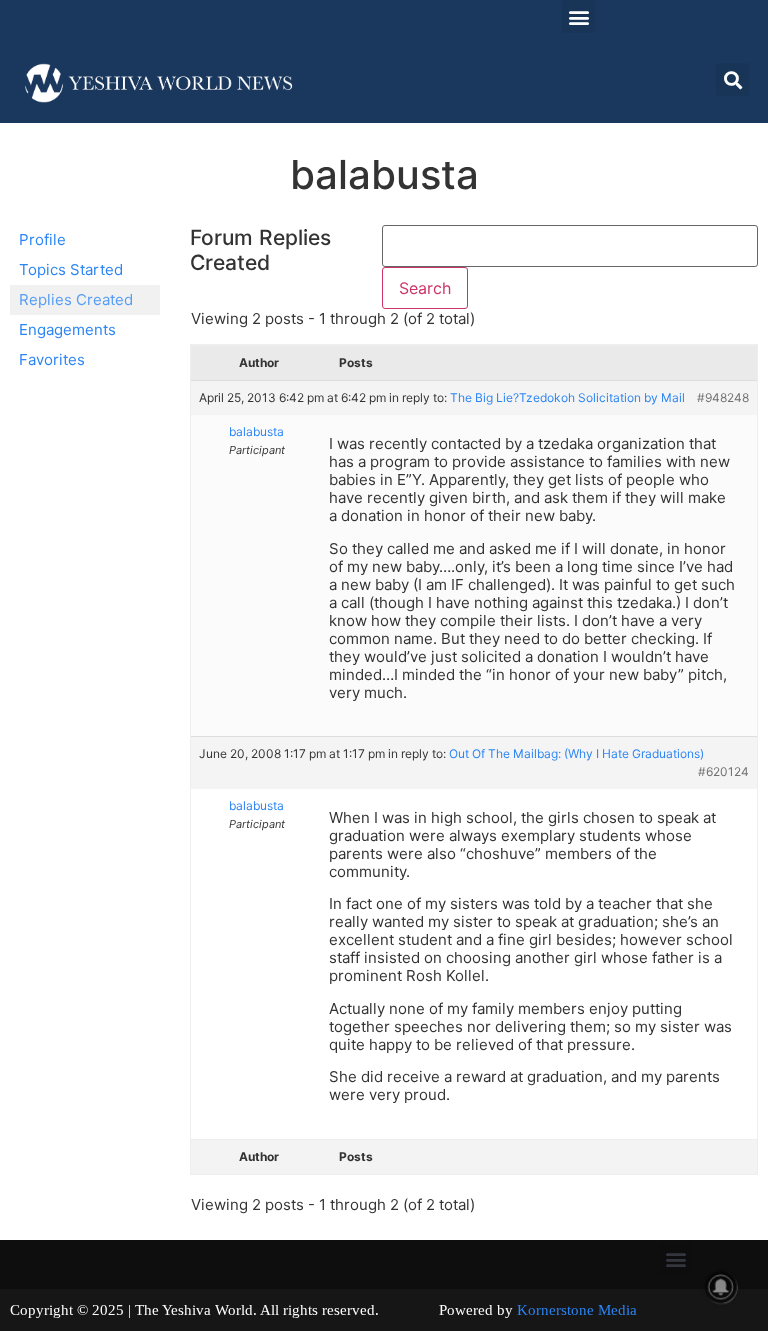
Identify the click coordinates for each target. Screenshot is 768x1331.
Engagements (67, 329)
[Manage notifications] (721, 1287)
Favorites (52, 359)
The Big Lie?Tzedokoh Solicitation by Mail (567, 397)
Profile (42, 239)
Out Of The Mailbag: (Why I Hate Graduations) (576, 753)
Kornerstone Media (577, 1310)
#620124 (723, 771)
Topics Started (71, 269)
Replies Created (76, 299)
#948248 (723, 397)
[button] (578, 16)
